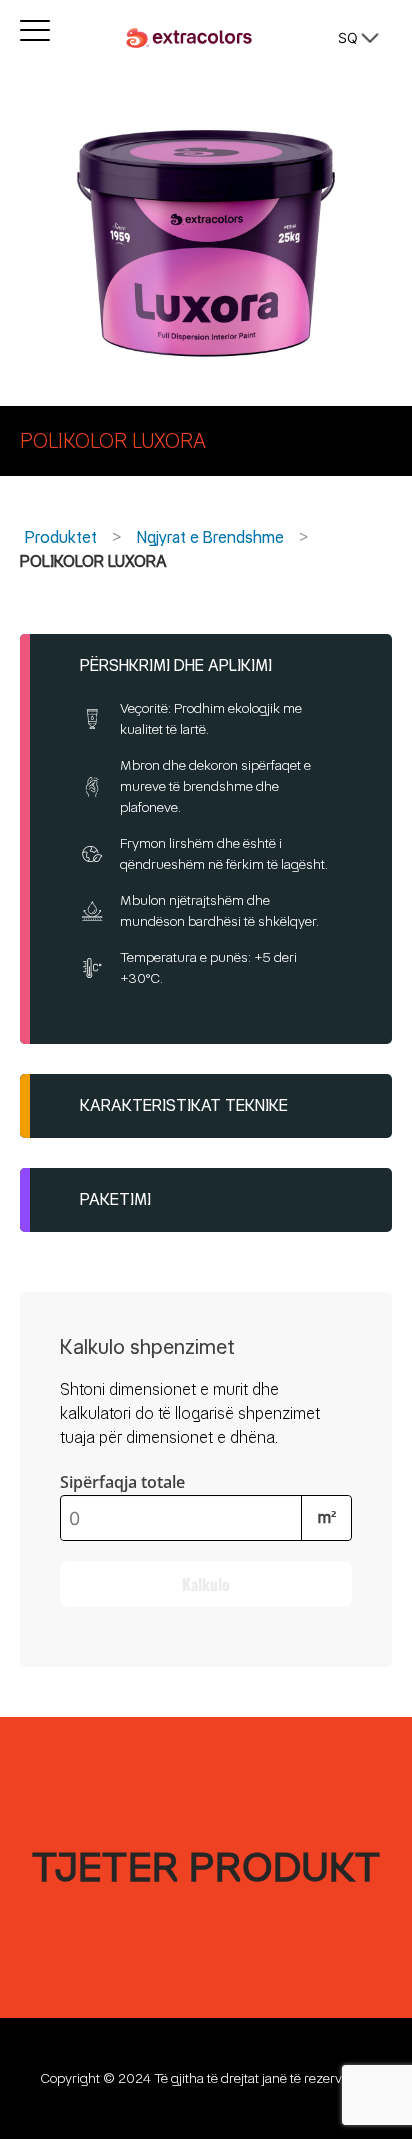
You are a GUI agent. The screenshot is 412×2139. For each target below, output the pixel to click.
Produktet (61, 537)
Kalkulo (206, 1584)
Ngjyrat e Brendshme (210, 537)
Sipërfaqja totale (122, 1482)
